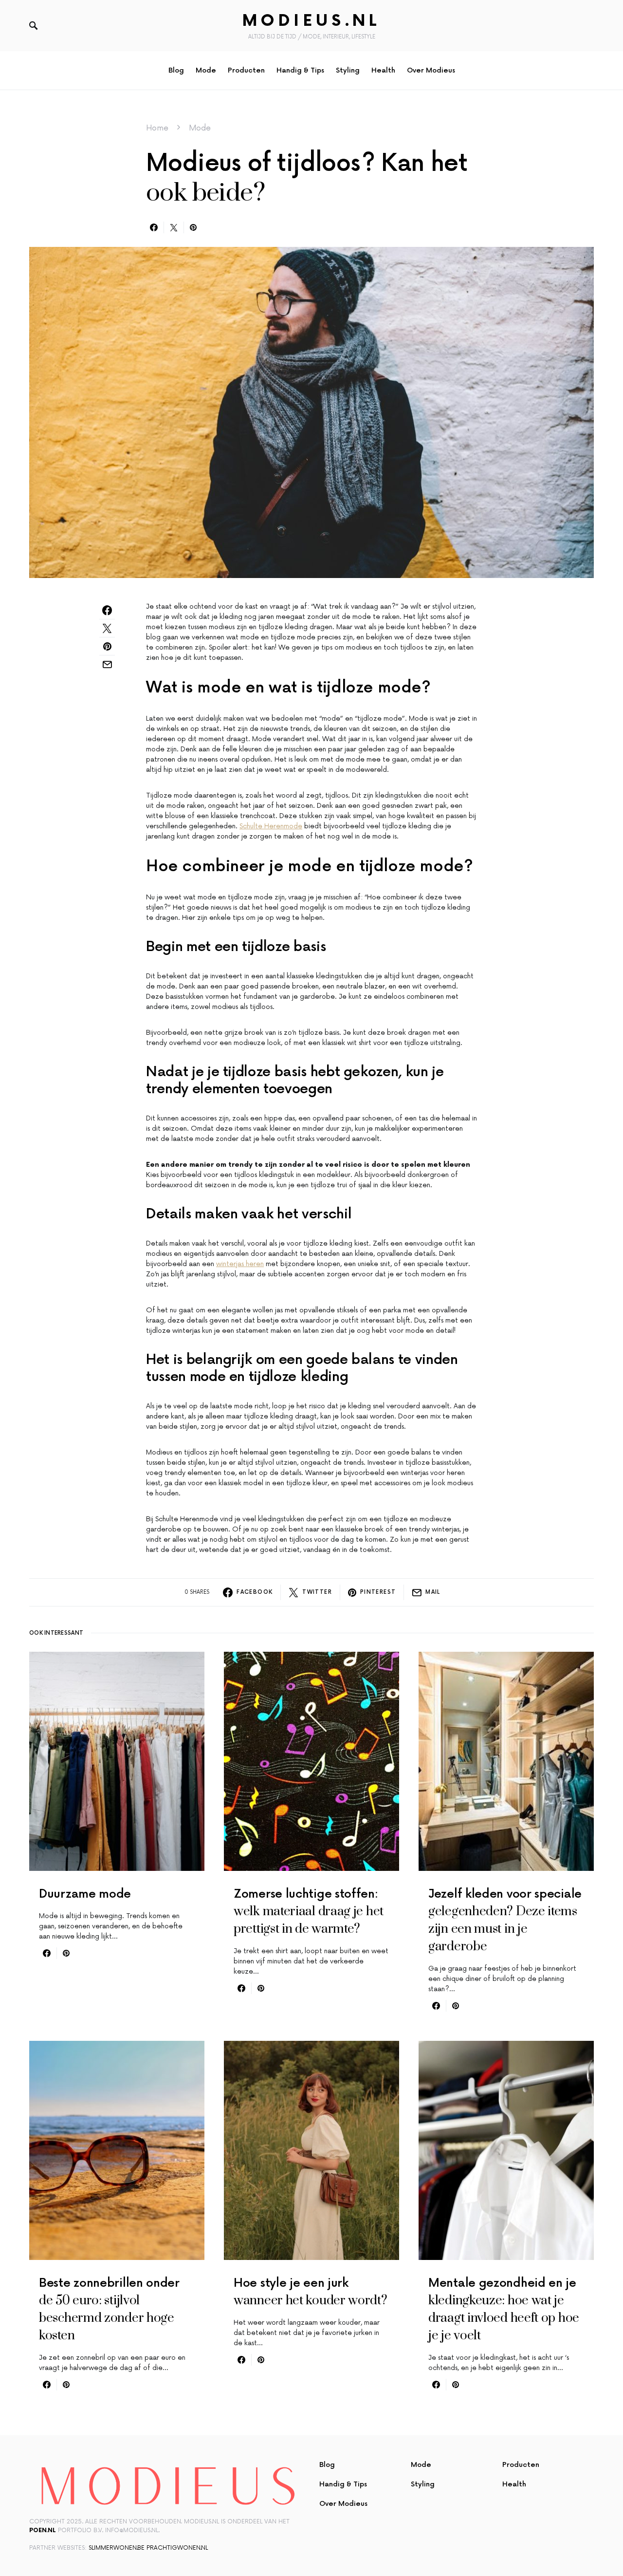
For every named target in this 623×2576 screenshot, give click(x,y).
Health (514, 2484)
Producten (521, 2465)
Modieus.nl (311, 21)
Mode (200, 128)
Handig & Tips (343, 2484)
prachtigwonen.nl (177, 2548)
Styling (423, 2484)
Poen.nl (43, 2530)
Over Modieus (343, 2504)
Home (157, 128)
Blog (327, 2465)
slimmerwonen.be (117, 2548)
